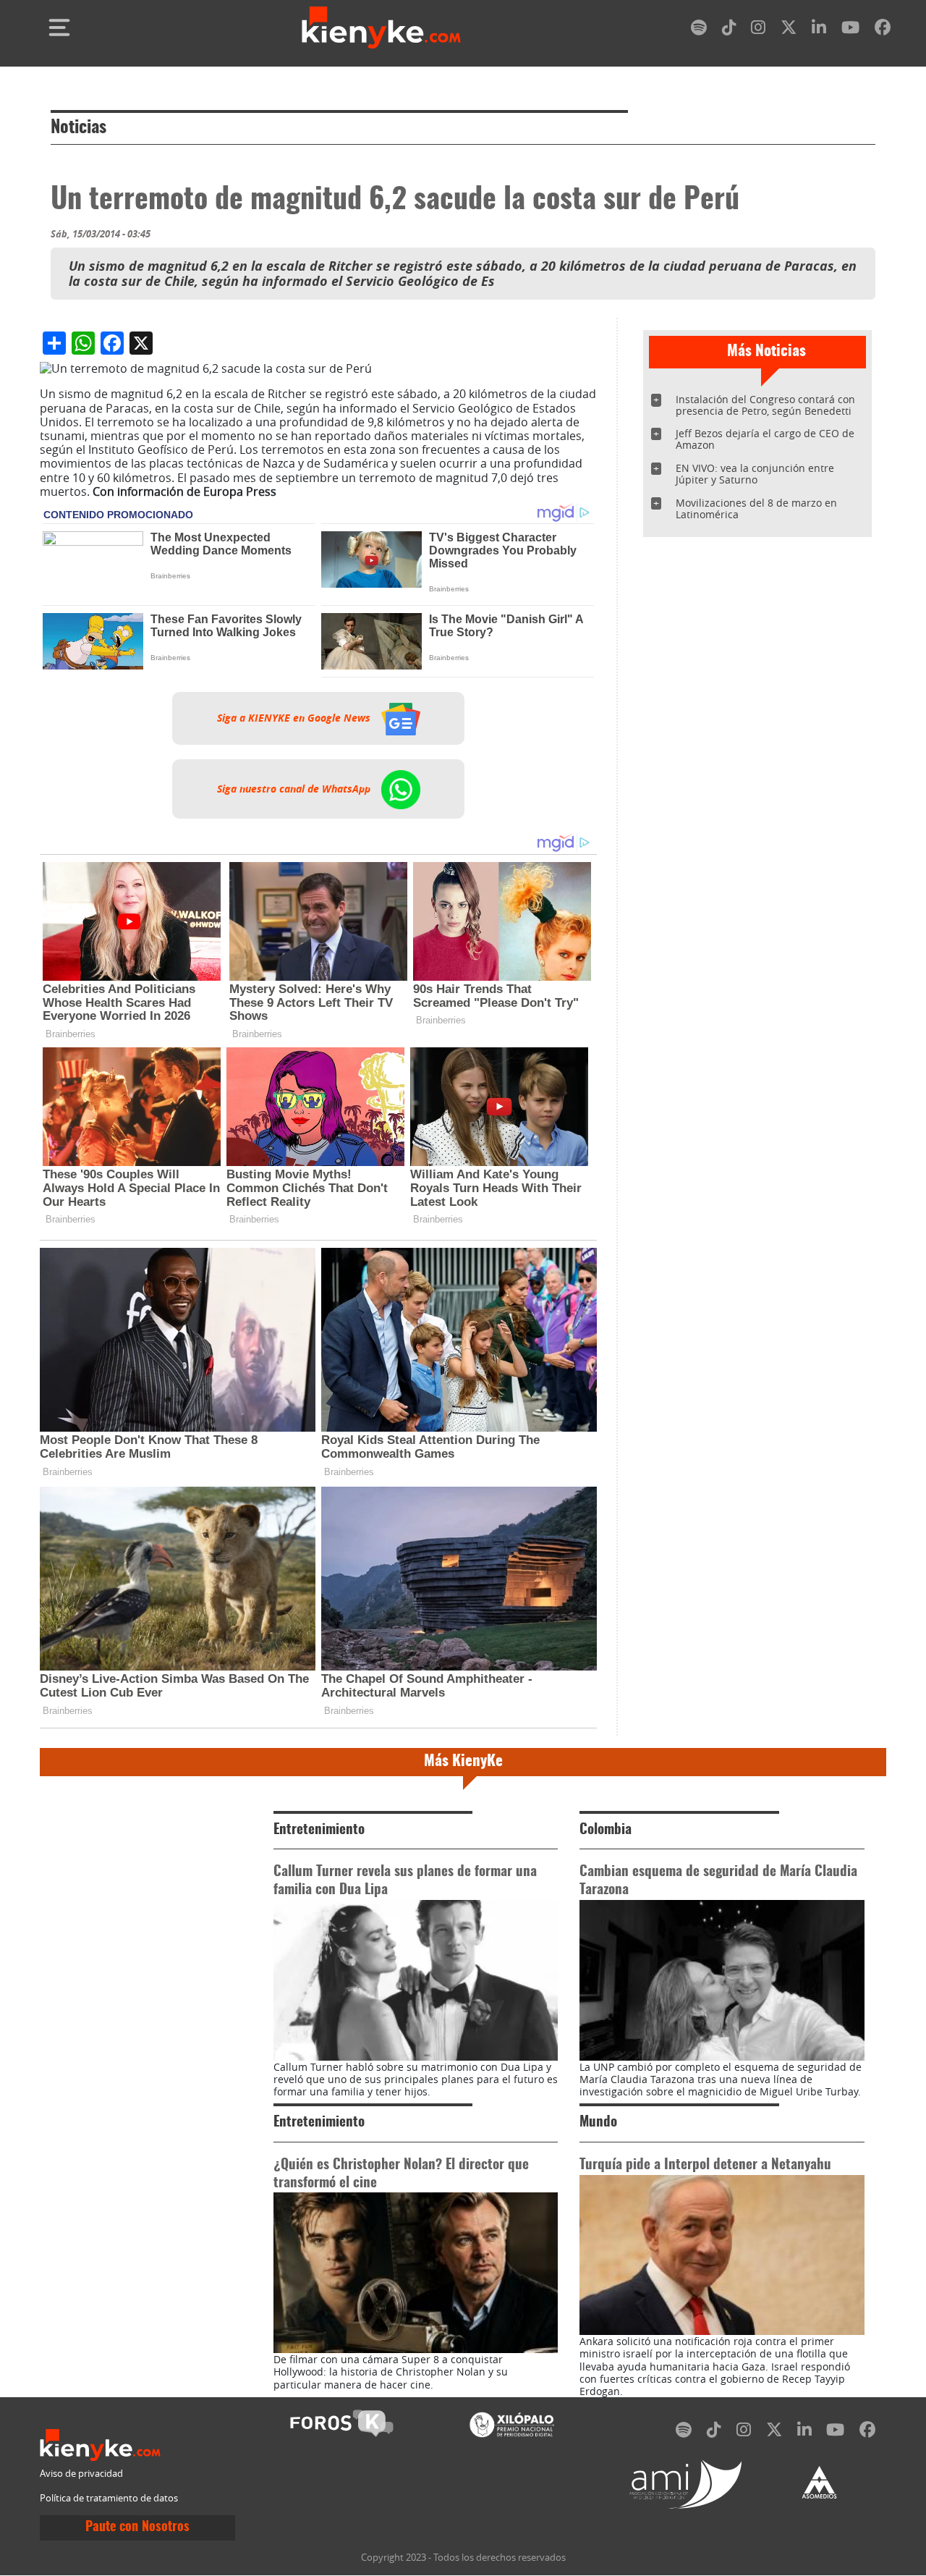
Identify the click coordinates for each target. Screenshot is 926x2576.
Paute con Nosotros (137, 2528)
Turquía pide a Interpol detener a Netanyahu (705, 2165)
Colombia (606, 1830)
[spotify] (699, 30)
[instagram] (758, 30)
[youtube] (850, 30)
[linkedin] (819, 30)
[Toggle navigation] (59, 28)
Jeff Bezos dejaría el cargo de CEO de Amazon (765, 439)
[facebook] (883, 30)
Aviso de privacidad (81, 2474)
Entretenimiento (319, 1830)
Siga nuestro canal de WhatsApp (295, 789)
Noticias (78, 128)
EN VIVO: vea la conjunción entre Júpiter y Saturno (755, 474)
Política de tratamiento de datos (109, 2498)
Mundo (598, 2123)
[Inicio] (381, 28)
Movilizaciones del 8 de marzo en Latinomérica (756, 508)
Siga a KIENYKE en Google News (295, 718)
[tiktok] (729, 30)
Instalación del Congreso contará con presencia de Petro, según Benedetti (765, 405)
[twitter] (789, 30)
